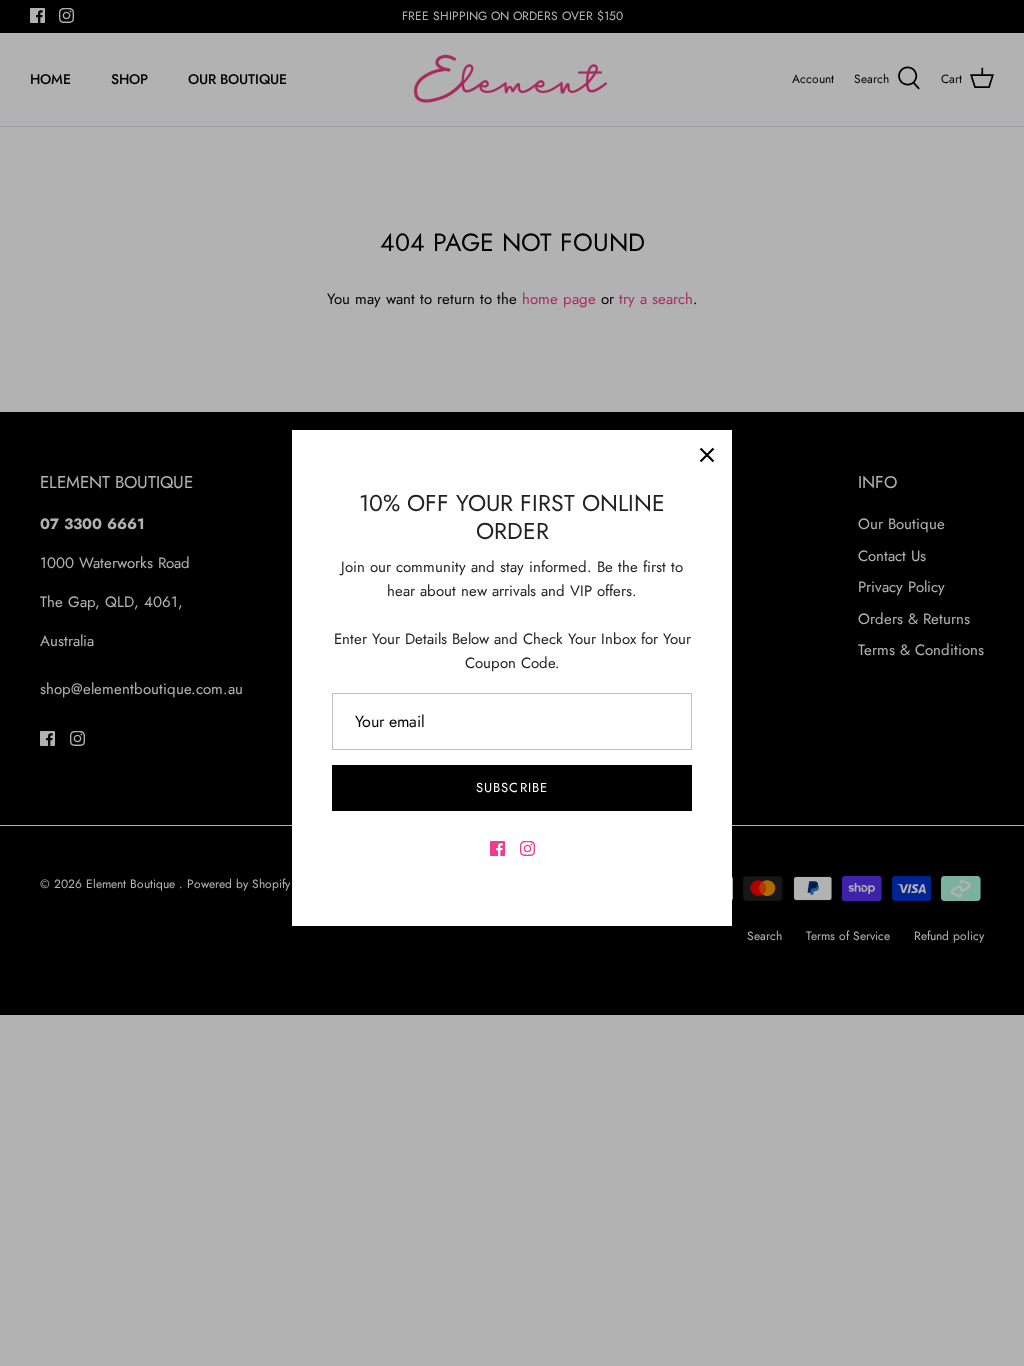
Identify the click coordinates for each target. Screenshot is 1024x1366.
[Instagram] (527, 848)
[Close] (707, 455)
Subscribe (511, 787)
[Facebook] (497, 848)
